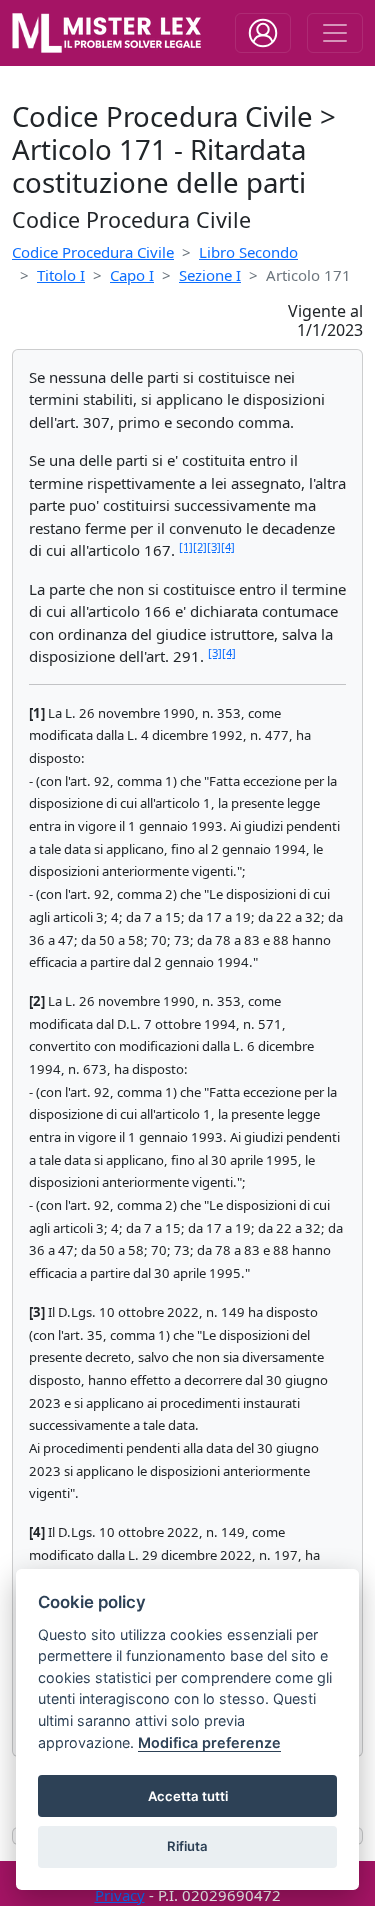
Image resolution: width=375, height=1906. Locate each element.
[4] (228, 546)
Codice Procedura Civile (93, 252)
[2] (200, 546)
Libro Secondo (248, 252)
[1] (186, 546)
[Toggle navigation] (263, 33)
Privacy (120, 1895)
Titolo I (61, 275)
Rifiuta (187, 1846)
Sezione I (210, 275)
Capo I (132, 275)
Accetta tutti (188, 1796)
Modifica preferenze (209, 1742)
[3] (214, 546)
